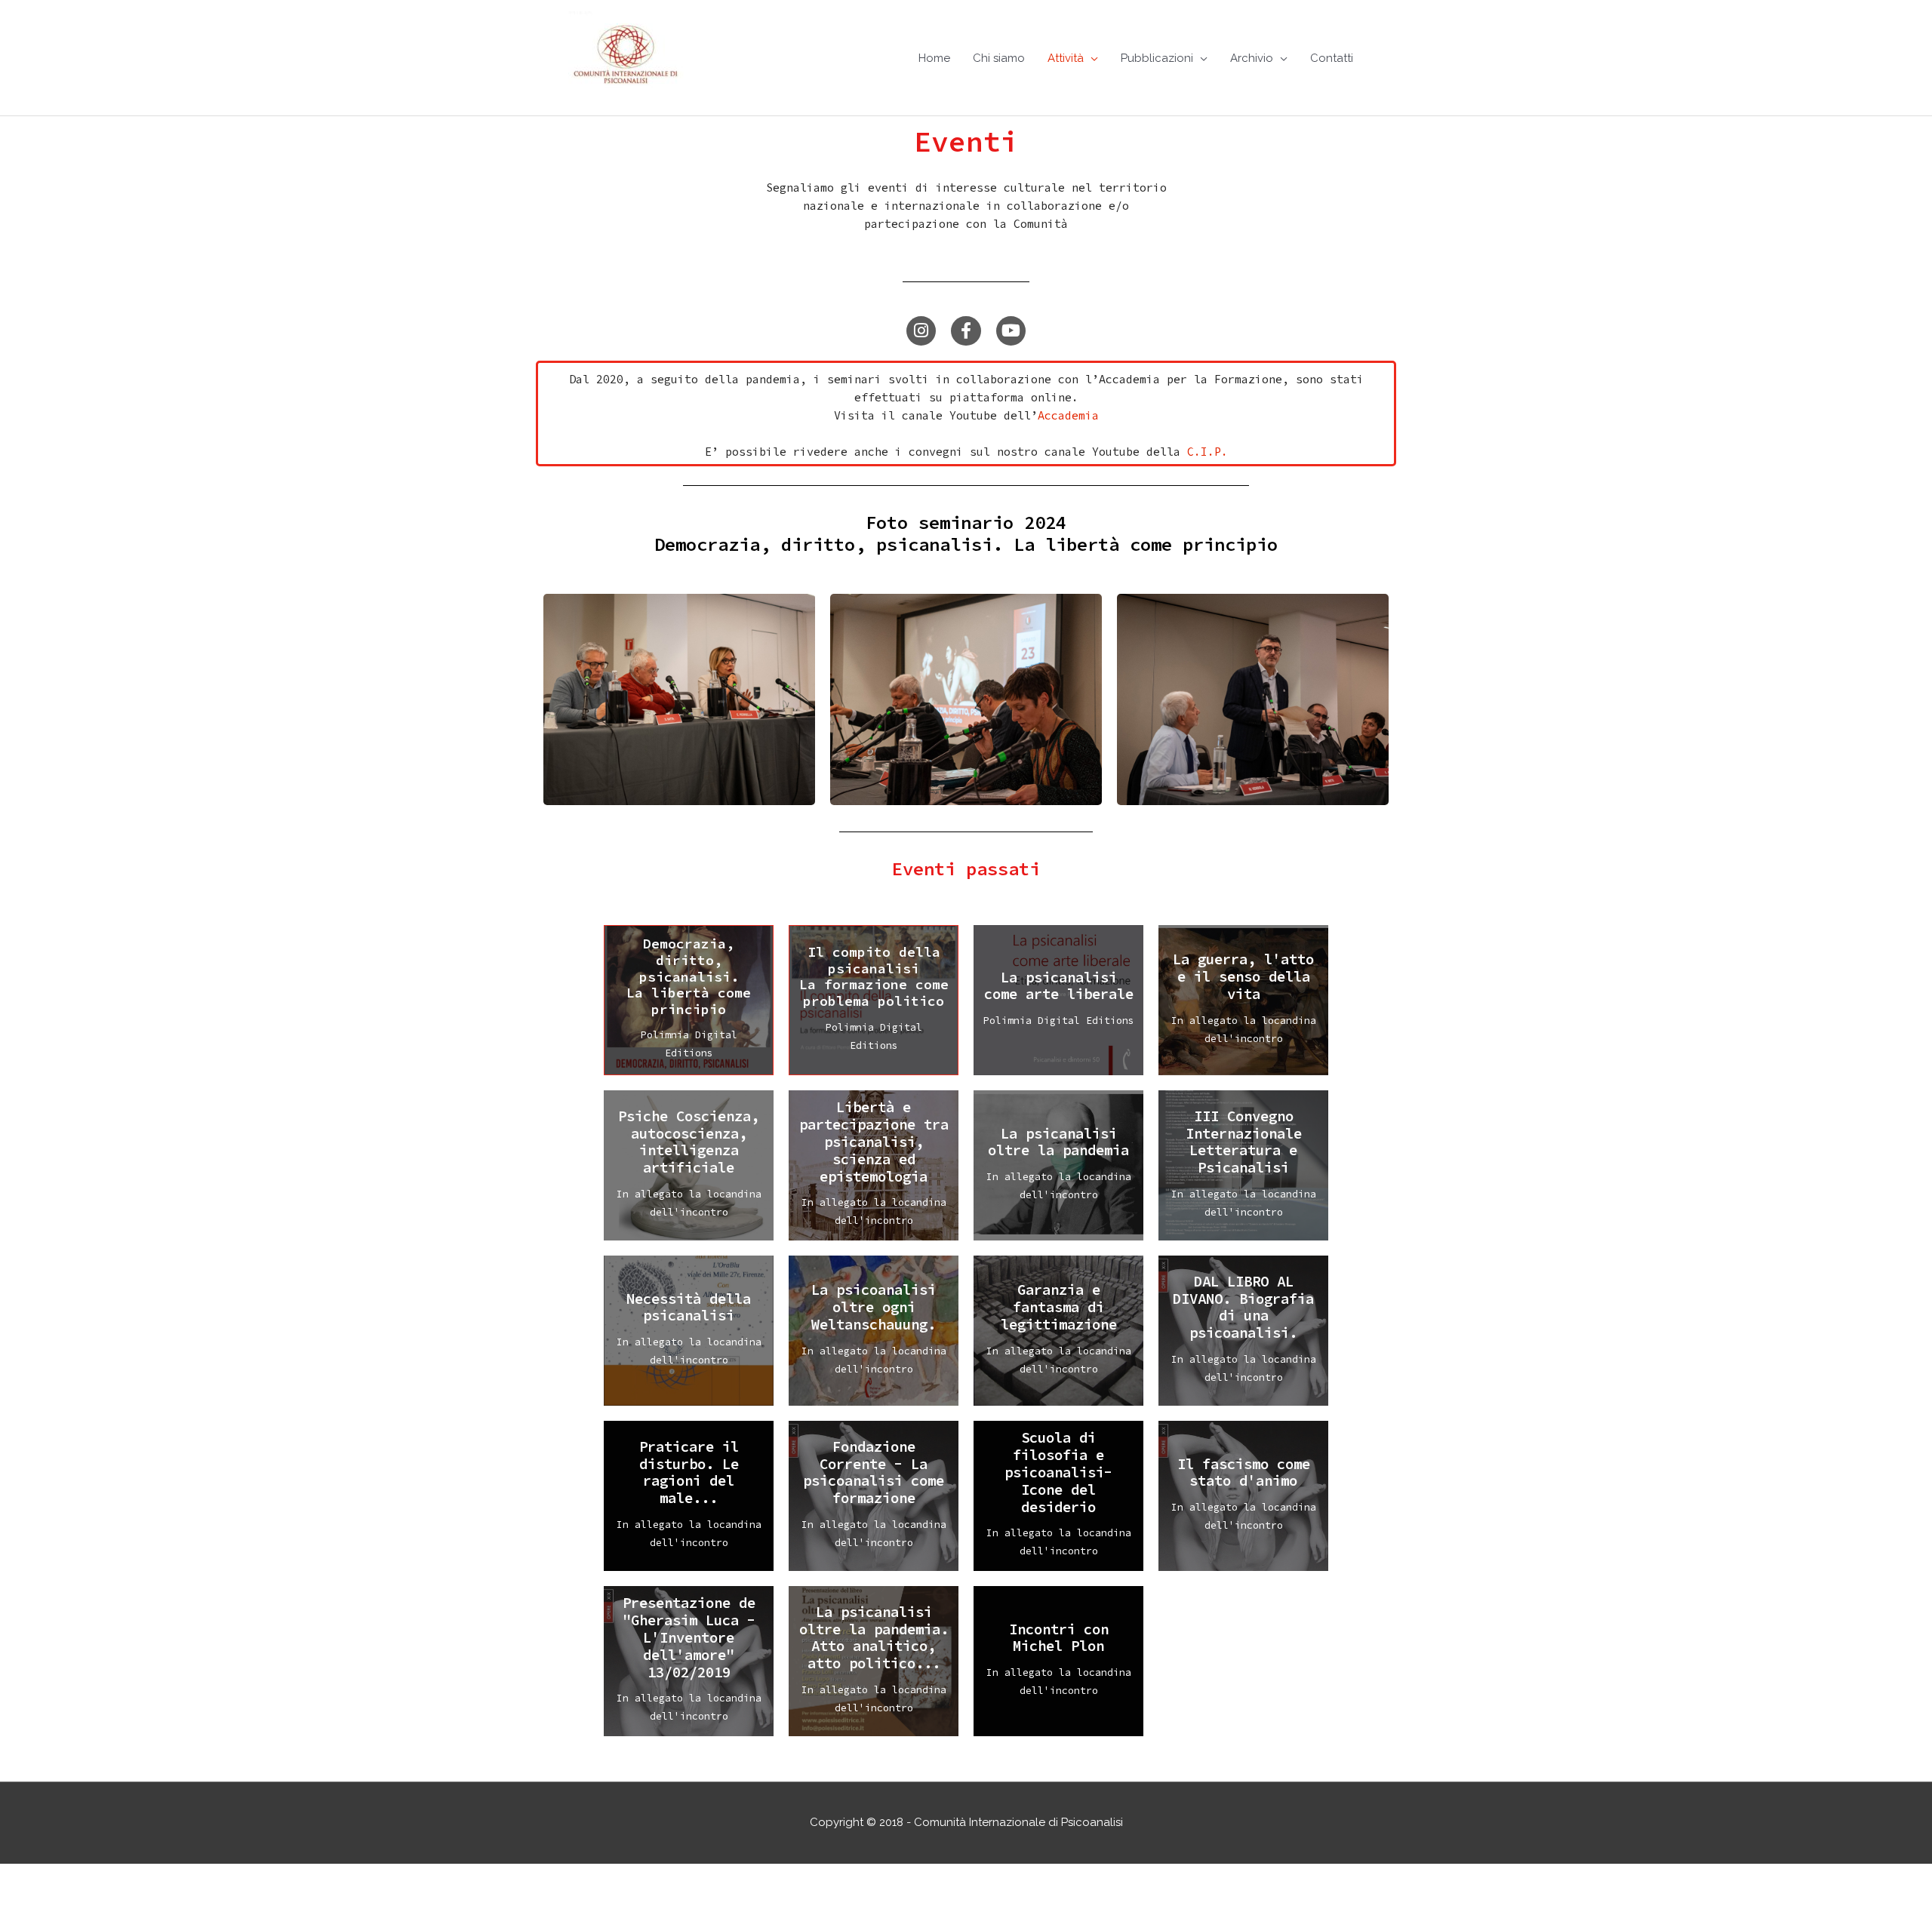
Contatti (1332, 58)
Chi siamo (999, 58)
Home (934, 58)
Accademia (1068, 415)
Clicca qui (689, 1022)
